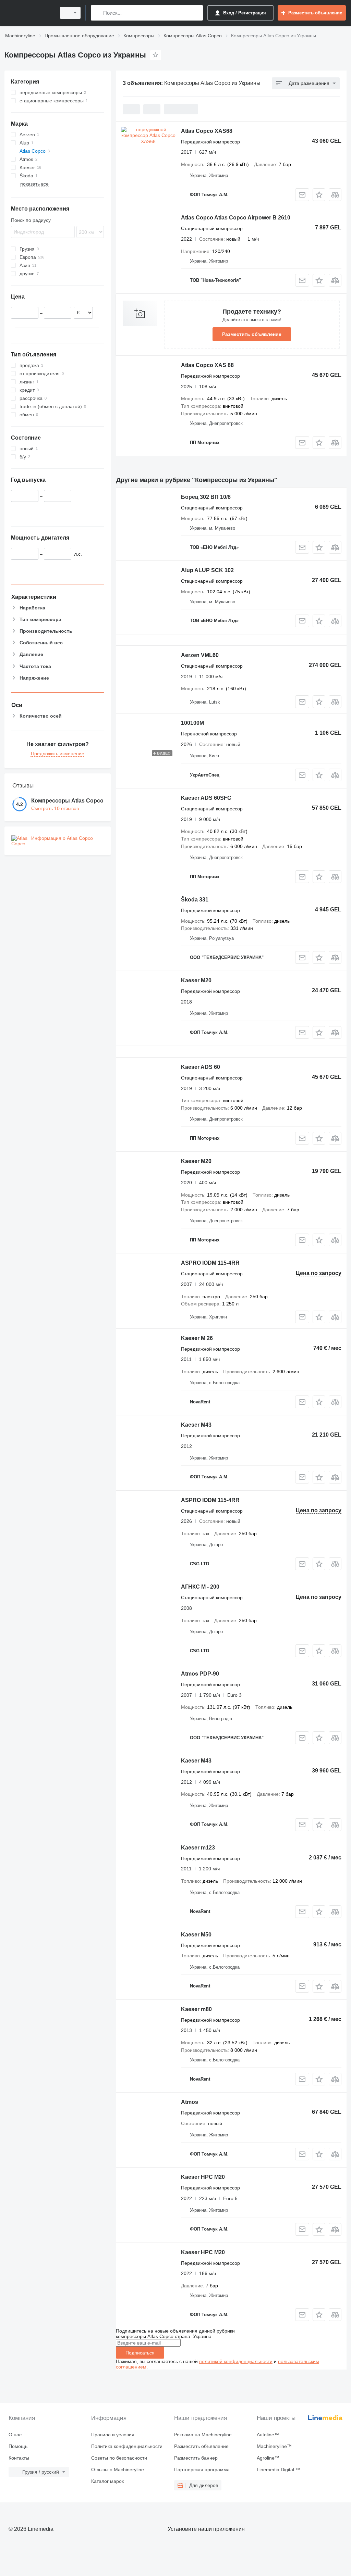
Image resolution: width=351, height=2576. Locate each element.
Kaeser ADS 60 (201, 1067)
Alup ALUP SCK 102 (207, 570)
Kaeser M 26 (197, 1338)
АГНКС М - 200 (200, 1587)
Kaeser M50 (196, 1935)
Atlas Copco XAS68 (207, 131)
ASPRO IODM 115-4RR (210, 1263)
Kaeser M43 (196, 1425)
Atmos (190, 2102)
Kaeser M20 (196, 980)
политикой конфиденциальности (236, 2361)
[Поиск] (98, 13)
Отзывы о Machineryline (118, 2470)
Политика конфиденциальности (127, 2446)
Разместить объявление (252, 334)
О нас (15, 2435)
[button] (319, 195)
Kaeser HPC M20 (203, 2177)
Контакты (19, 2458)
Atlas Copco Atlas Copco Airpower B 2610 (236, 218)
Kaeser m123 (198, 1848)
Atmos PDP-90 (200, 1674)
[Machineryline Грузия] (29, 13)
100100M (192, 723)
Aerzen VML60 (200, 655)
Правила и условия (113, 2435)
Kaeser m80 (196, 2009)
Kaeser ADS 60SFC (206, 798)
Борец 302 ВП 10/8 (206, 497)
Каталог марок (107, 2481)
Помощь (18, 2446)
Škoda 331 (195, 900)
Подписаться (140, 2353)
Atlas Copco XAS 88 (207, 365)
